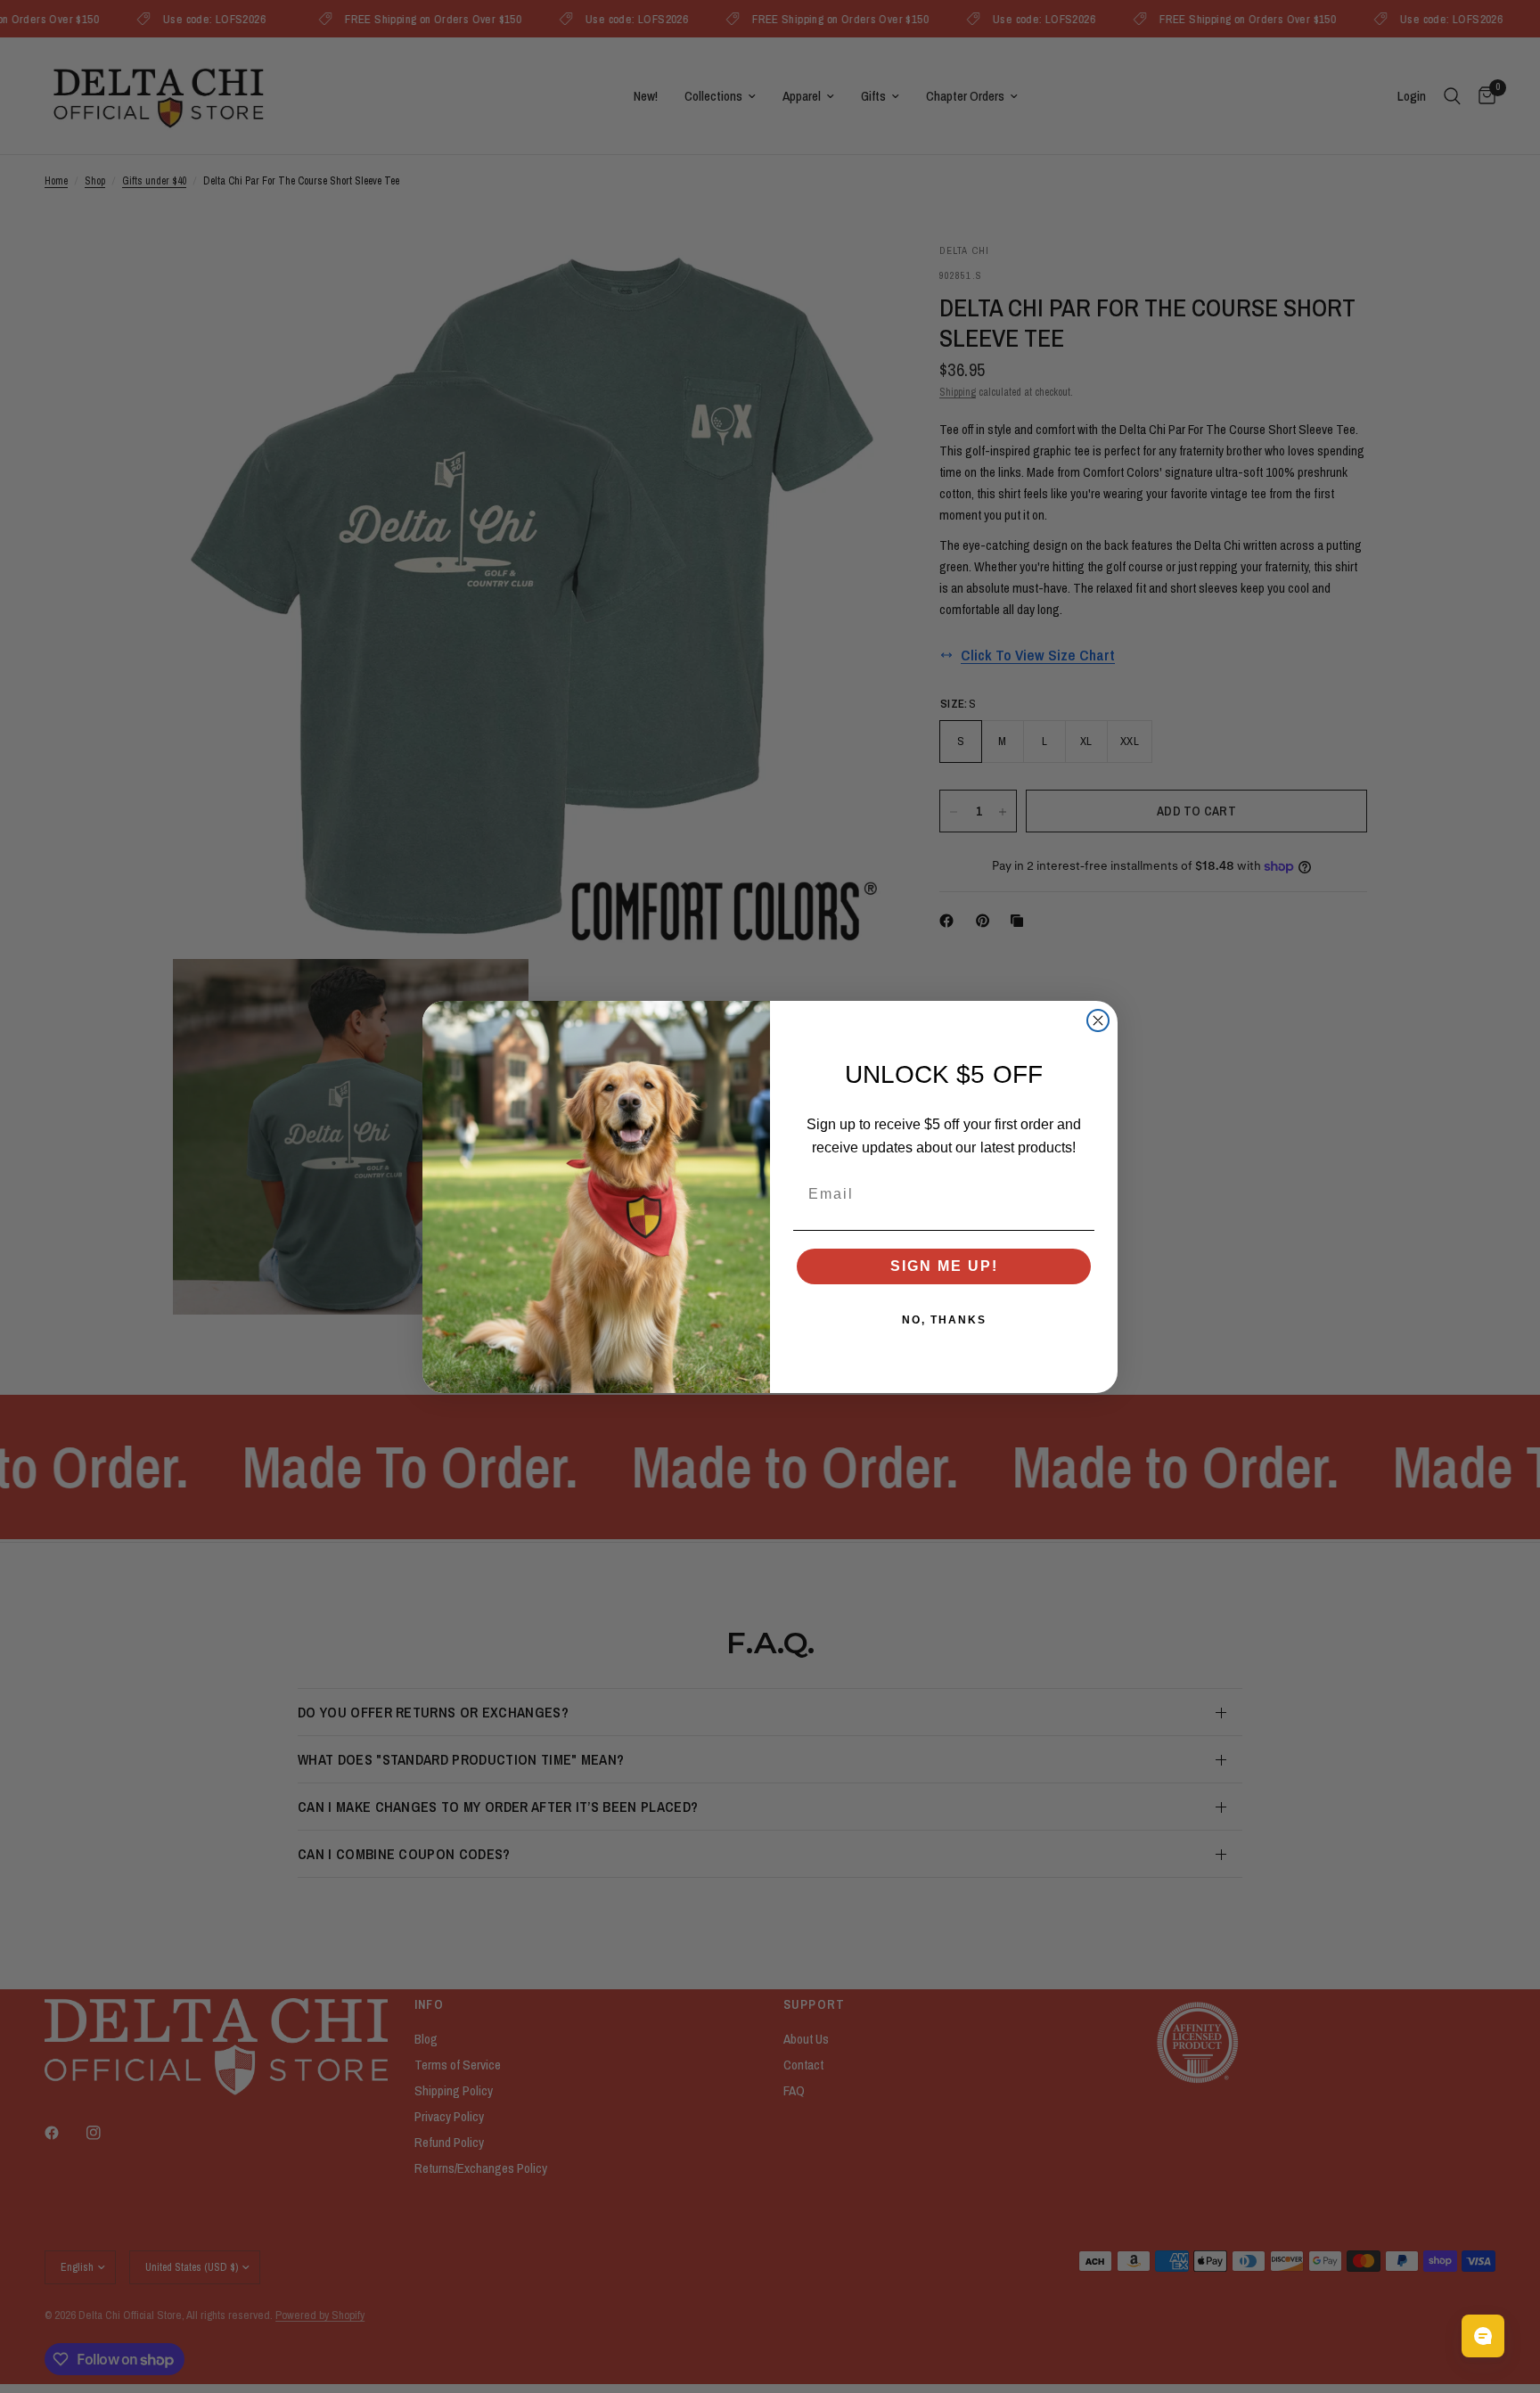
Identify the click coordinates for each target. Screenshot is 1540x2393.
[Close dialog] (1098, 1020)
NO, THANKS (944, 1320)
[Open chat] (1483, 2336)
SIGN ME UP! (944, 1266)
